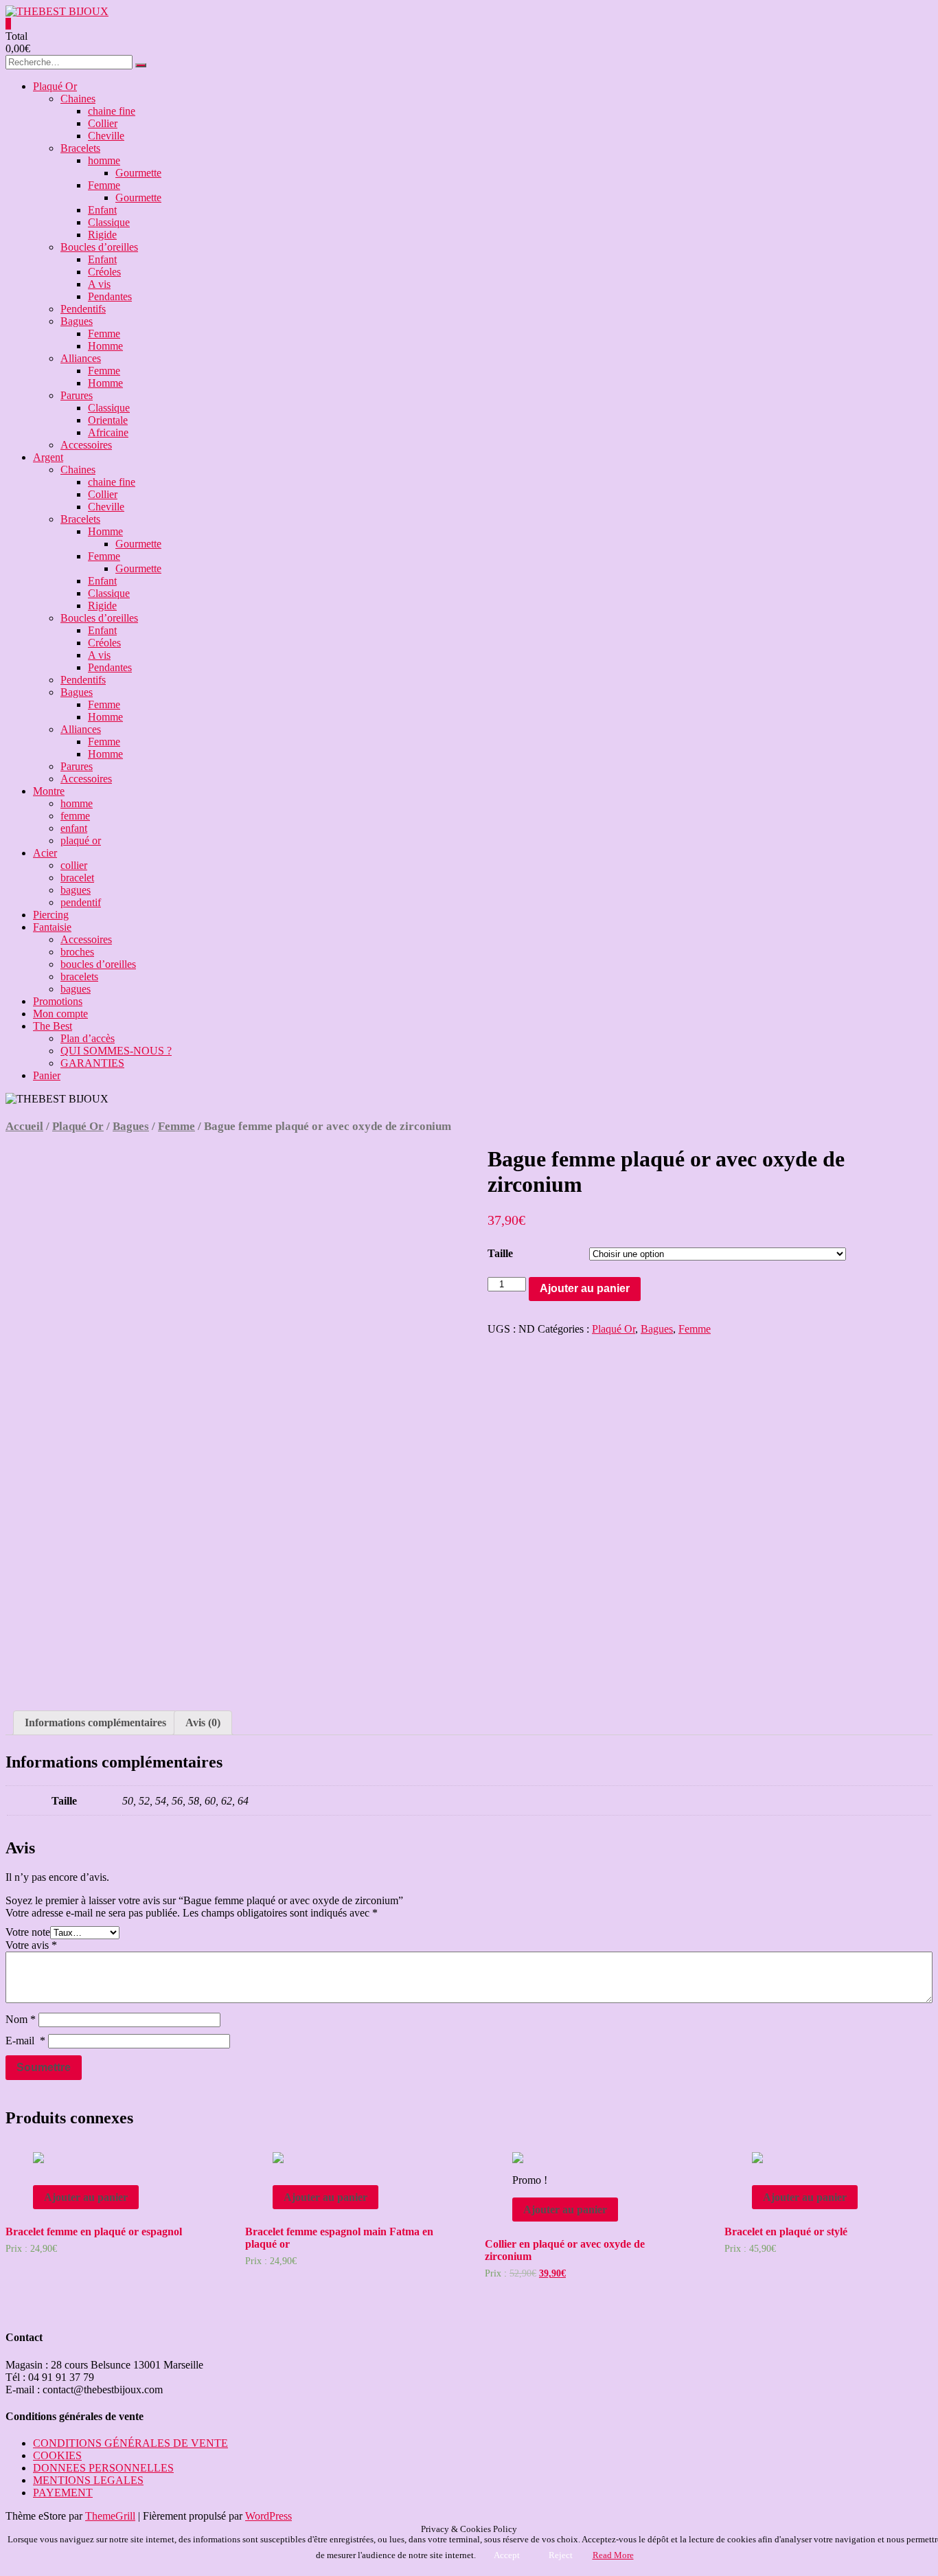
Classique (109, 222)
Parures (77, 395)
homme (104, 160)
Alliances (81, 358)
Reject (561, 2555)
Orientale (108, 420)
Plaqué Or (55, 86)
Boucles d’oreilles (99, 247)
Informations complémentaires (95, 1722)
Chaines (78, 99)
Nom (21, 2019)
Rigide (102, 235)
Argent (48, 457)
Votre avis (31, 1945)
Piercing (51, 915)
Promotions (58, 1001)
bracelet (77, 878)
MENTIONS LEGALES (88, 2480)
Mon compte (60, 1014)
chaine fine (112, 111)
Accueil (24, 1126)
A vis (99, 284)
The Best (53, 1026)
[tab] (95, 1723)
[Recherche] (141, 65)
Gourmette (138, 173)
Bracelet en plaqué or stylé (786, 2232)
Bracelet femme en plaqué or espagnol (94, 2232)
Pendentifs (83, 309)
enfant (74, 828)
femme (75, 816)
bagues (76, 890)
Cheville (106, 136)
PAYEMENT (63, 2493)
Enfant (102, 210)
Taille (500, 1253)
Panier (47, 1075)
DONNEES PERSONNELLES (103, 2468)
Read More (613, 2555)
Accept (507, 2555)
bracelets (79, 976)
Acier (45, 853)
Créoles (104, 272)
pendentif (81, 902)
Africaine (108, 432)
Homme (105, 346)
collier (74, 865)
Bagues (77, 321)
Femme (104, 185)
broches (77, 952)
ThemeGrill (110, 2516)
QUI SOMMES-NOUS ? (116, 1051)
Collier (103, 123)
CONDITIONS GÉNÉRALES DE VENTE (130, 2443)
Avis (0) (203, 1722)
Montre (49, 791)
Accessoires (86, 445)
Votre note (28, 1932)
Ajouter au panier (585, 1288)
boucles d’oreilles (98, 964)
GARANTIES (92, 1063)
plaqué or (81, 840)
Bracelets (80, 148)
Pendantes (110, 296)
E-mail (25, 2041)
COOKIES (57, 2455)
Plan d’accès (88, 1038)
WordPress (268, 2516)
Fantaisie (52, 927)
